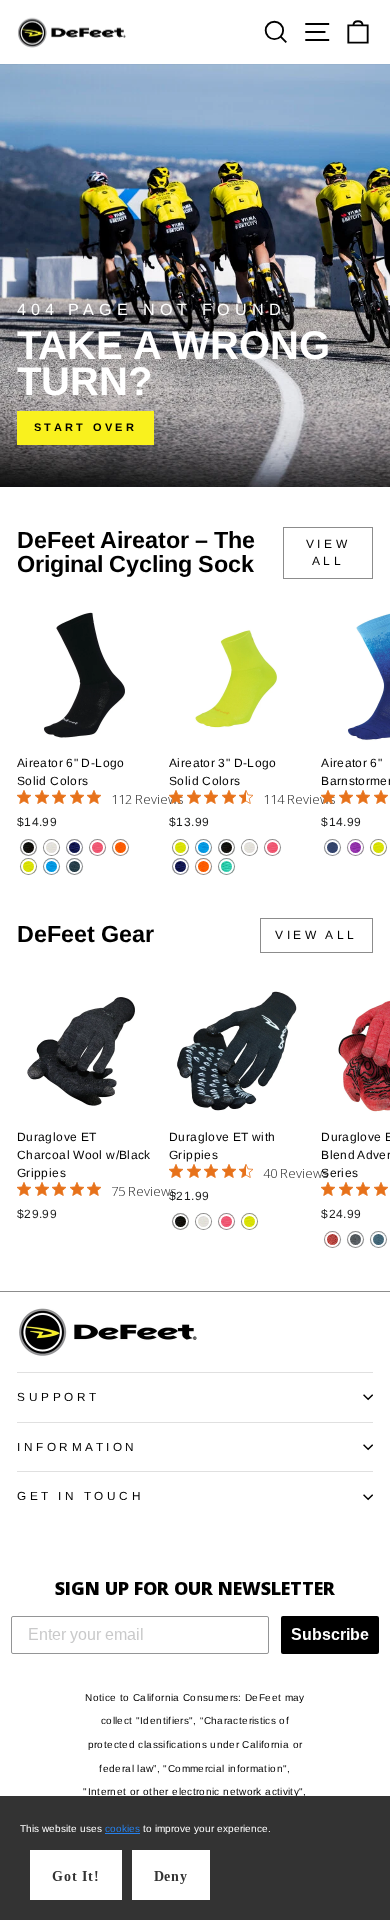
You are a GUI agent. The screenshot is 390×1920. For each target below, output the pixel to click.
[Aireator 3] (180, 847)
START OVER (85, 427)
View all (328, 552)
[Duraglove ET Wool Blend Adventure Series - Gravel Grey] (355, 1239)
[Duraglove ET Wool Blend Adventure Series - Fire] (332, 1239)
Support (58, 1396)
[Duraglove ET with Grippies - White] (203, 1221)
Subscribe (330, 1634)
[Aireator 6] (28, 847)
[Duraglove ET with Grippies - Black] (180, 1221)
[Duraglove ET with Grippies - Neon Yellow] (249, 1221)
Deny (171, 1876)
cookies (122, 1828)
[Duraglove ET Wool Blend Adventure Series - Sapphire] (378, 1239)
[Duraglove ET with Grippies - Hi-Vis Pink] (226, 1221)
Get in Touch (80, 1495)
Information (77, 1446)
